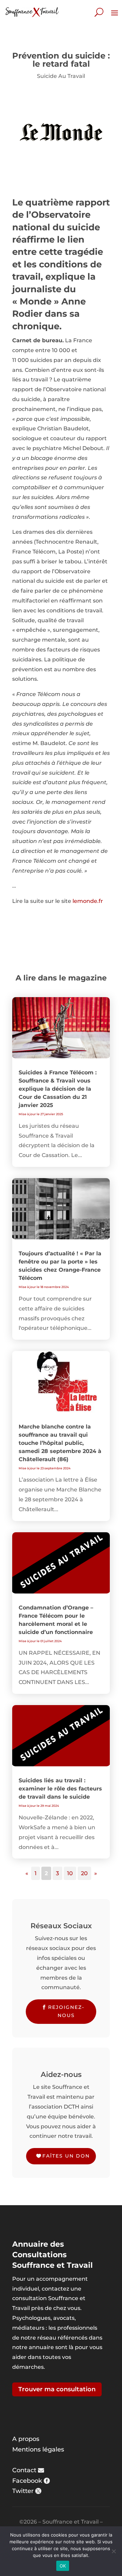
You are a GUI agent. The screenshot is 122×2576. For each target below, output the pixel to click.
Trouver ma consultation (57, 2389)
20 (84, 1873)
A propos (26, 2439)
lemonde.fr (88, 901)
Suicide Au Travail (61, 76)
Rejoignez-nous (66, 2011)
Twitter (23, 2491)
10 (70, 1873)
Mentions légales (38, 2449)
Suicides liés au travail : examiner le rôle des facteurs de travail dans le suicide (60, 1789)
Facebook (27, 2481)
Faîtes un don (66, 2156)
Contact (24, 2470)
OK (63, 2566)
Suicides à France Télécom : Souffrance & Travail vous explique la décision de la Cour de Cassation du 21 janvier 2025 (58, 1089)
